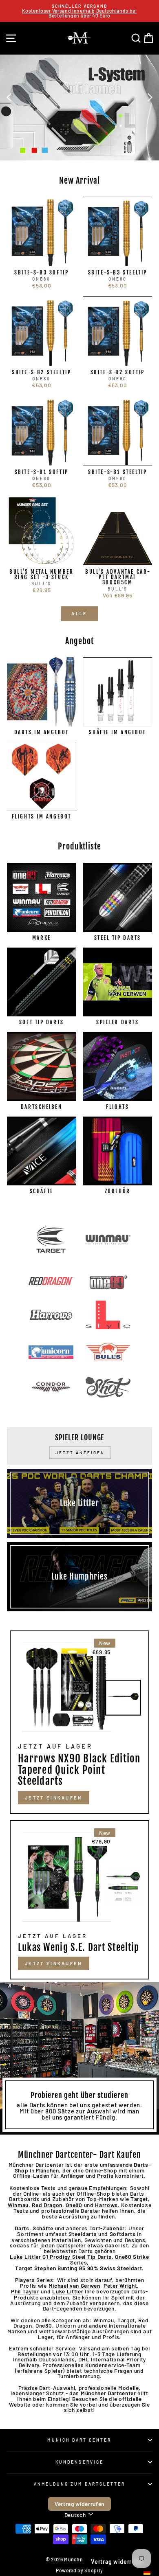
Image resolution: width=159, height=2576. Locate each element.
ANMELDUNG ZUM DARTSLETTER (80, 2484)
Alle (79, 613)
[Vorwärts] (150, 97)
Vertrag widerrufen (79, 2504)
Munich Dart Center (79, 2440)
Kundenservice (79, 2462)
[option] (79, 11)
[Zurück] (9, 97)
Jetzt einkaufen (54, 1963)
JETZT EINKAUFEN (54, 1798)
